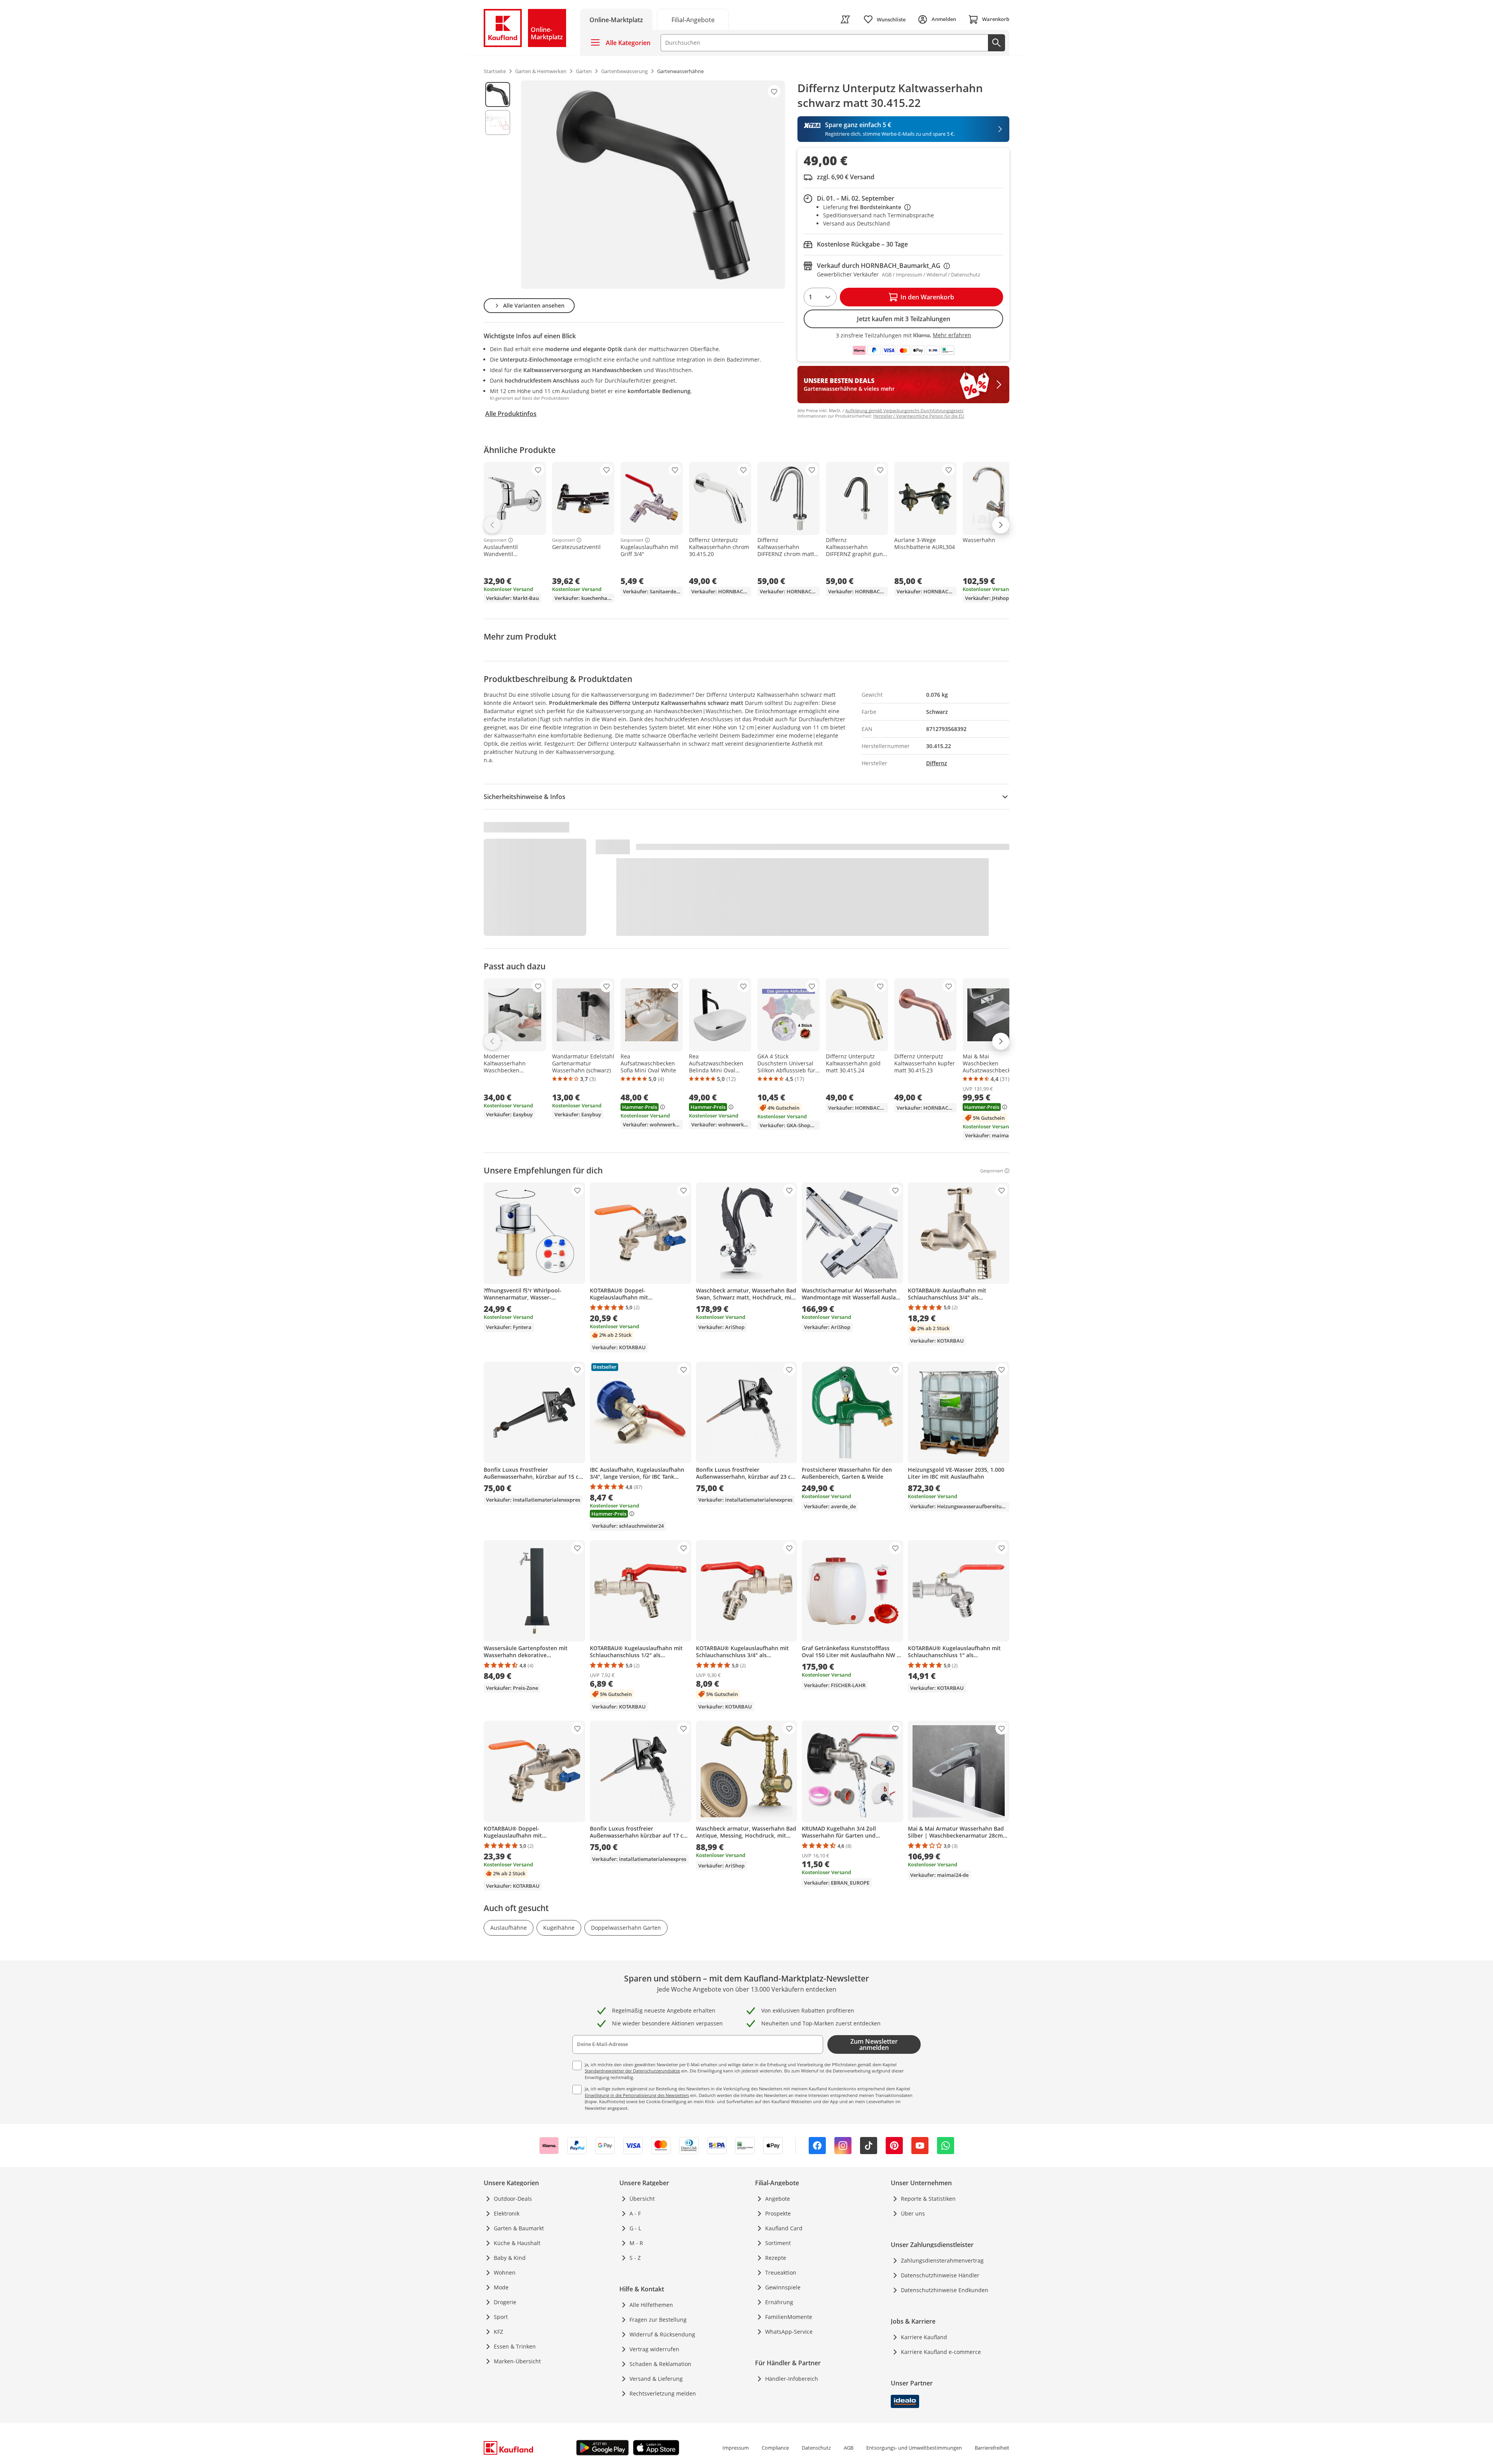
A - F (635, 2213)
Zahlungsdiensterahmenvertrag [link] (942, 2260)
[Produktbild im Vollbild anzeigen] (653, 185)
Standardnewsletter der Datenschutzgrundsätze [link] (632, 2071)
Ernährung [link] (779, 2302)
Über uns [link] (913, 2213)
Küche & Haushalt (517, 2243)
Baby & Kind (510, 2258)
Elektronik (507, 2213)
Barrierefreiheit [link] (992, 2448)
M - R (636, 2243)
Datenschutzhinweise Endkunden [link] (945, 2290)
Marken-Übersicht (517, 2361)
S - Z (635, 2258)
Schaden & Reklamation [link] (660, 2364)
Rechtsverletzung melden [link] (663, 2393)
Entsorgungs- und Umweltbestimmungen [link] (914, 2448)
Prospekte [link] (778, 2213)
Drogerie (505, 2302)
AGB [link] (849, 2448)
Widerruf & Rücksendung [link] (662, 2334)
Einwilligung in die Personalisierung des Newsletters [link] (637, 2095)
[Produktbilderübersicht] (498, 185)
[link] (693, 19)
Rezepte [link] (776, 2258)
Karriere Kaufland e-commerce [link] (941, 2352)
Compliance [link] (775, 2448)
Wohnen (505, 2273)
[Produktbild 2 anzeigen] (498, 122)
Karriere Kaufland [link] (924, 2337)
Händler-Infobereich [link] (792, 2379)
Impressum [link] (736, 2448)
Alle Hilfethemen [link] (651, 2305)
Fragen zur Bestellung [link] (658, 2320)
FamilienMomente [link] (789, 2317)
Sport (501, 2317)
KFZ (498, 2332)
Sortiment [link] (778, 2243)
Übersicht (642, 2199)
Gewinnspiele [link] (783, 2287)
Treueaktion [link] (781, 2273)
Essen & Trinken (515, 2346)
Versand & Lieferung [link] (656, 2379)
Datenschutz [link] (816, 2448)
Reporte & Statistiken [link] (928, 2199)
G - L (635, 2228)
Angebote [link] (778, 2199)
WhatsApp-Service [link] (789, 2332)
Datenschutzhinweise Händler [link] (940, 2275)
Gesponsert (495, 540)
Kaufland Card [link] (784, 2228)
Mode (501, 2287)
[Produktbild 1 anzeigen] (498, 94)
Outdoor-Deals (513, 2199)
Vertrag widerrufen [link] (654, 2349)
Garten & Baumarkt (519, 2228)
